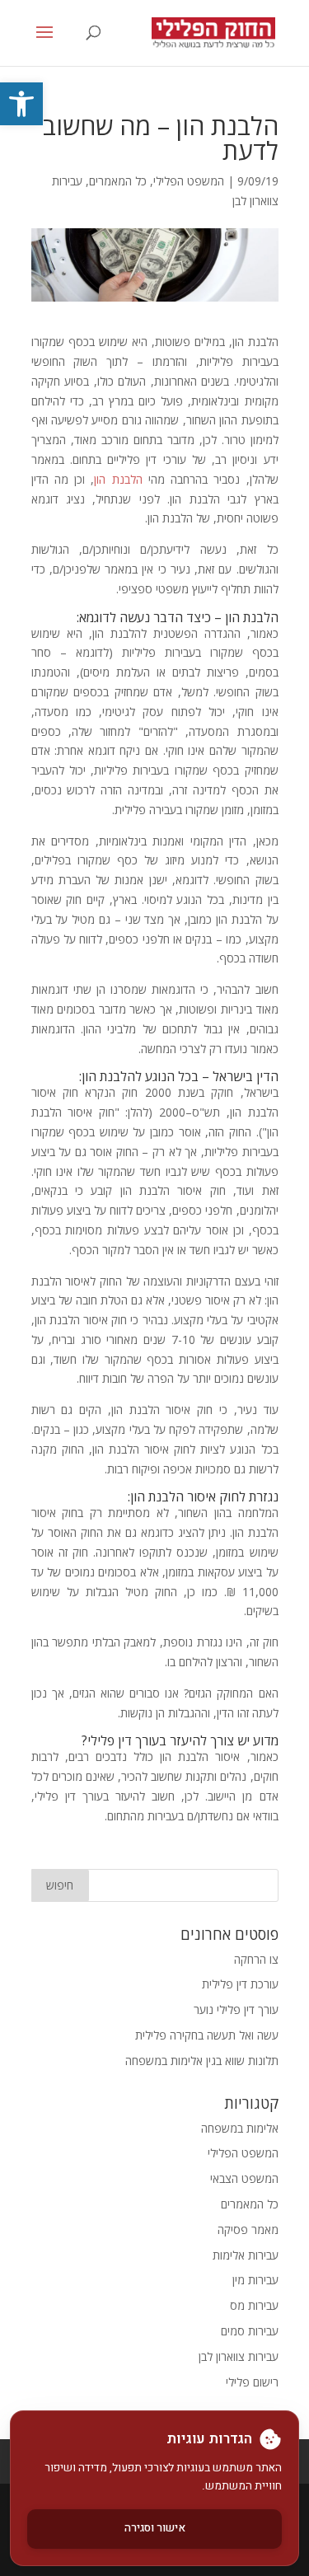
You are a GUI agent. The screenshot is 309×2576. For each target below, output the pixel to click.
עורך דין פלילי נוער (236, 2009)
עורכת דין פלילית (240, 1984)
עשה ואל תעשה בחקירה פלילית (207, 2035)
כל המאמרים (118, 181)
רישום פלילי (252, 2382)
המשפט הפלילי (189, 181)
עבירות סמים (250, 2331)
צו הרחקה (256, 1959)
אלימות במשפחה (240, 2128)
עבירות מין (255, 2280)
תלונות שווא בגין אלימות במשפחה (202, 2061)
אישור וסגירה (155, 2528)
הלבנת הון (118, 479)
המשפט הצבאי (244, 2178)
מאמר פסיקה (248, 2229)
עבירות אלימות (246, 2255)
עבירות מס (254, 2305)
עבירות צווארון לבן (239, 2356)
